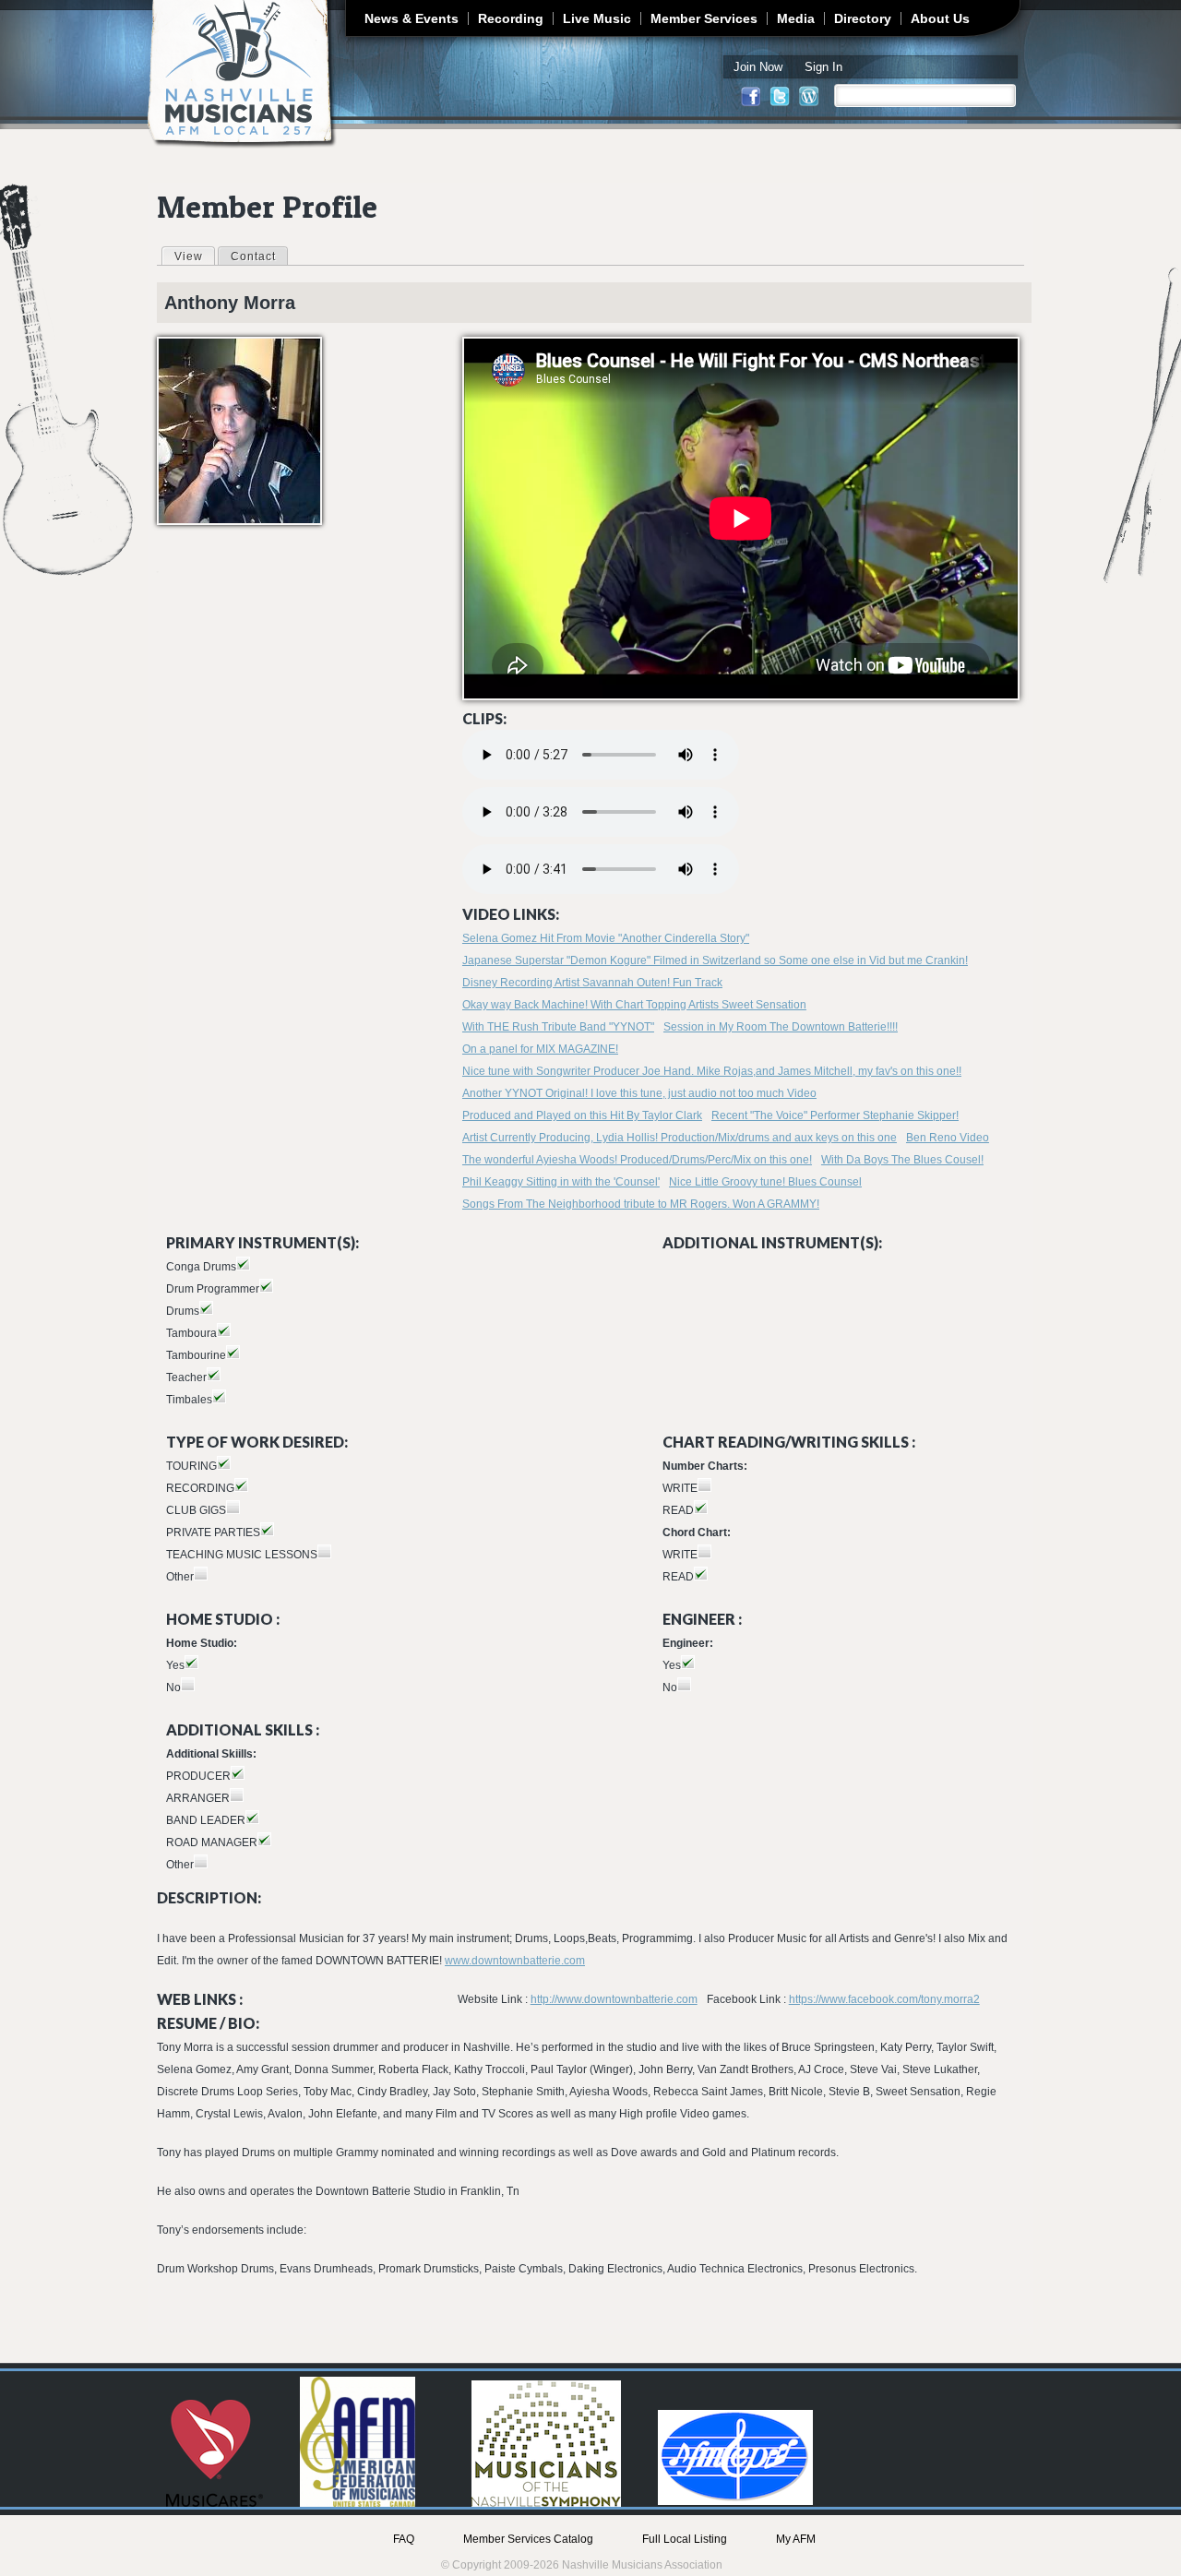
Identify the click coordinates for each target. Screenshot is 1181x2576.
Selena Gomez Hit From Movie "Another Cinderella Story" (606, 938)
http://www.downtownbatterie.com (614, 1999)
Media (796, 18)
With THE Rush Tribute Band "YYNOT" (558, 1027)
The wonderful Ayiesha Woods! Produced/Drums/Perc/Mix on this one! (637, 1160)
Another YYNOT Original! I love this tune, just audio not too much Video (639, 1093)
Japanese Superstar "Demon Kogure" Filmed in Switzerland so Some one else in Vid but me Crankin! (715, 960)
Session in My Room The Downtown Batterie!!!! (781, 1027)
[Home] (242, 74)
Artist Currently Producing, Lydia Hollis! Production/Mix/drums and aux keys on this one (680, 1138)
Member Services (704, 18)
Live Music (597, 18)
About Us (940, 18)
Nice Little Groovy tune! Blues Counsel (765, 1182)
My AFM (796, 2539)
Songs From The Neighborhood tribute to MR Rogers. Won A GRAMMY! (641, 1204)
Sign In (823, 67)
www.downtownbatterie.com (515, 1961)
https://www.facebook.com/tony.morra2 (884, 1999)
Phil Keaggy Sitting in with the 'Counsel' (561, 1182)
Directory (863, 18)
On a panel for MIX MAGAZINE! (540, 1049)
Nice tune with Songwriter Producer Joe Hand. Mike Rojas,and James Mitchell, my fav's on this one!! (712, 1071)
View (194, 256)
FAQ (404, 2539)
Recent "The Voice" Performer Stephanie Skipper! (835, 1115)
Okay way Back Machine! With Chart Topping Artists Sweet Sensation (634, 1005)
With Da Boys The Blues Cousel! (902, 1160)
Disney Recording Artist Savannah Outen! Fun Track (592, 983)
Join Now (758, 67)
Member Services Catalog (528, 2539)
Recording (511, 18)
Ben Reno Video (948, 1138)
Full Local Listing (685, 2539)
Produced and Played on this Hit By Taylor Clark (582, 1115)
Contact (253, 256)
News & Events (412, 18)
